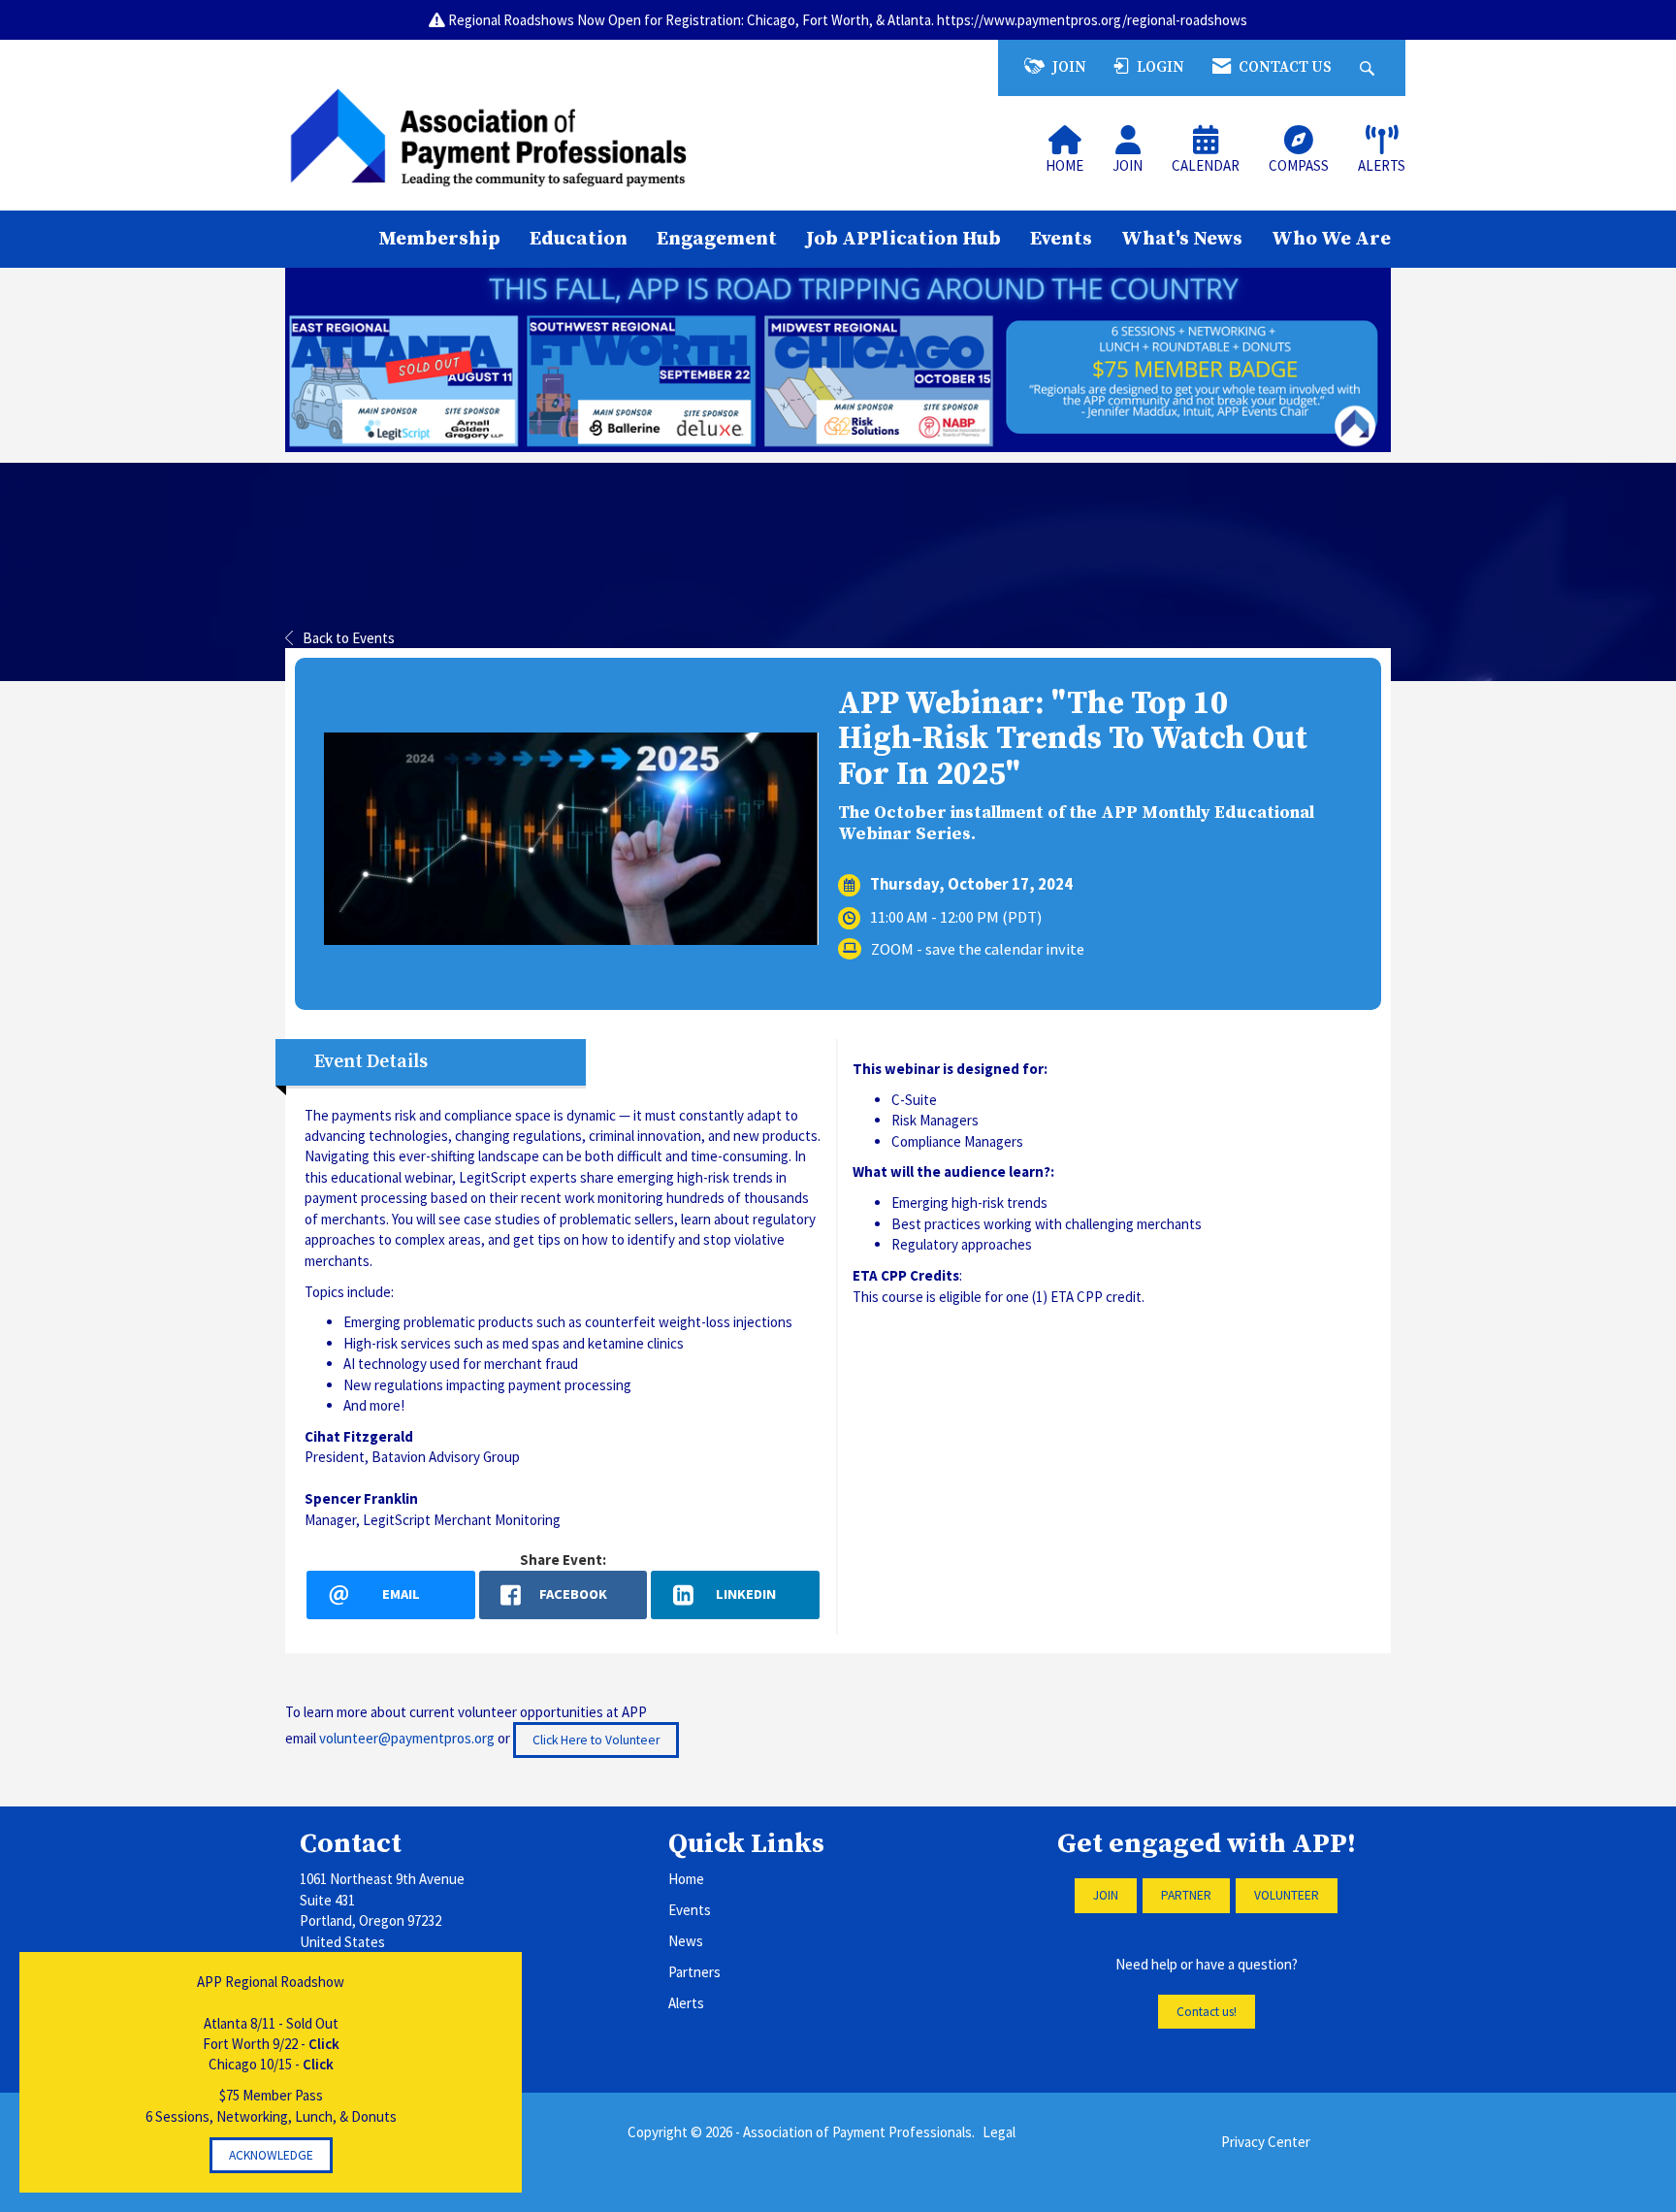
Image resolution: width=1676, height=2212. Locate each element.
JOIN (1106, 1895)
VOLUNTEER (1287, 1895)
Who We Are (1331, 239)
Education (579, 239)
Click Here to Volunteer (596, 1740)
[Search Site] (1370, 67)
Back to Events (349, 638)
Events (1061, 239)
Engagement (717, 239)
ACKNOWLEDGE (271, 2155)
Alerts (686, 2003)
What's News (1182, 239)
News (686, 1941)
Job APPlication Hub (903, 239)
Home (686, 1879)
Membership (439, 239)
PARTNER (1186, 1895)
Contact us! (1207, 2012)
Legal (999, 2132)
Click (324, 2044)
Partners (694, 1972)
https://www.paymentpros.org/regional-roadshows (1092, 20)
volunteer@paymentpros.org (407, 1738)
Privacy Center (1266, 2142)
